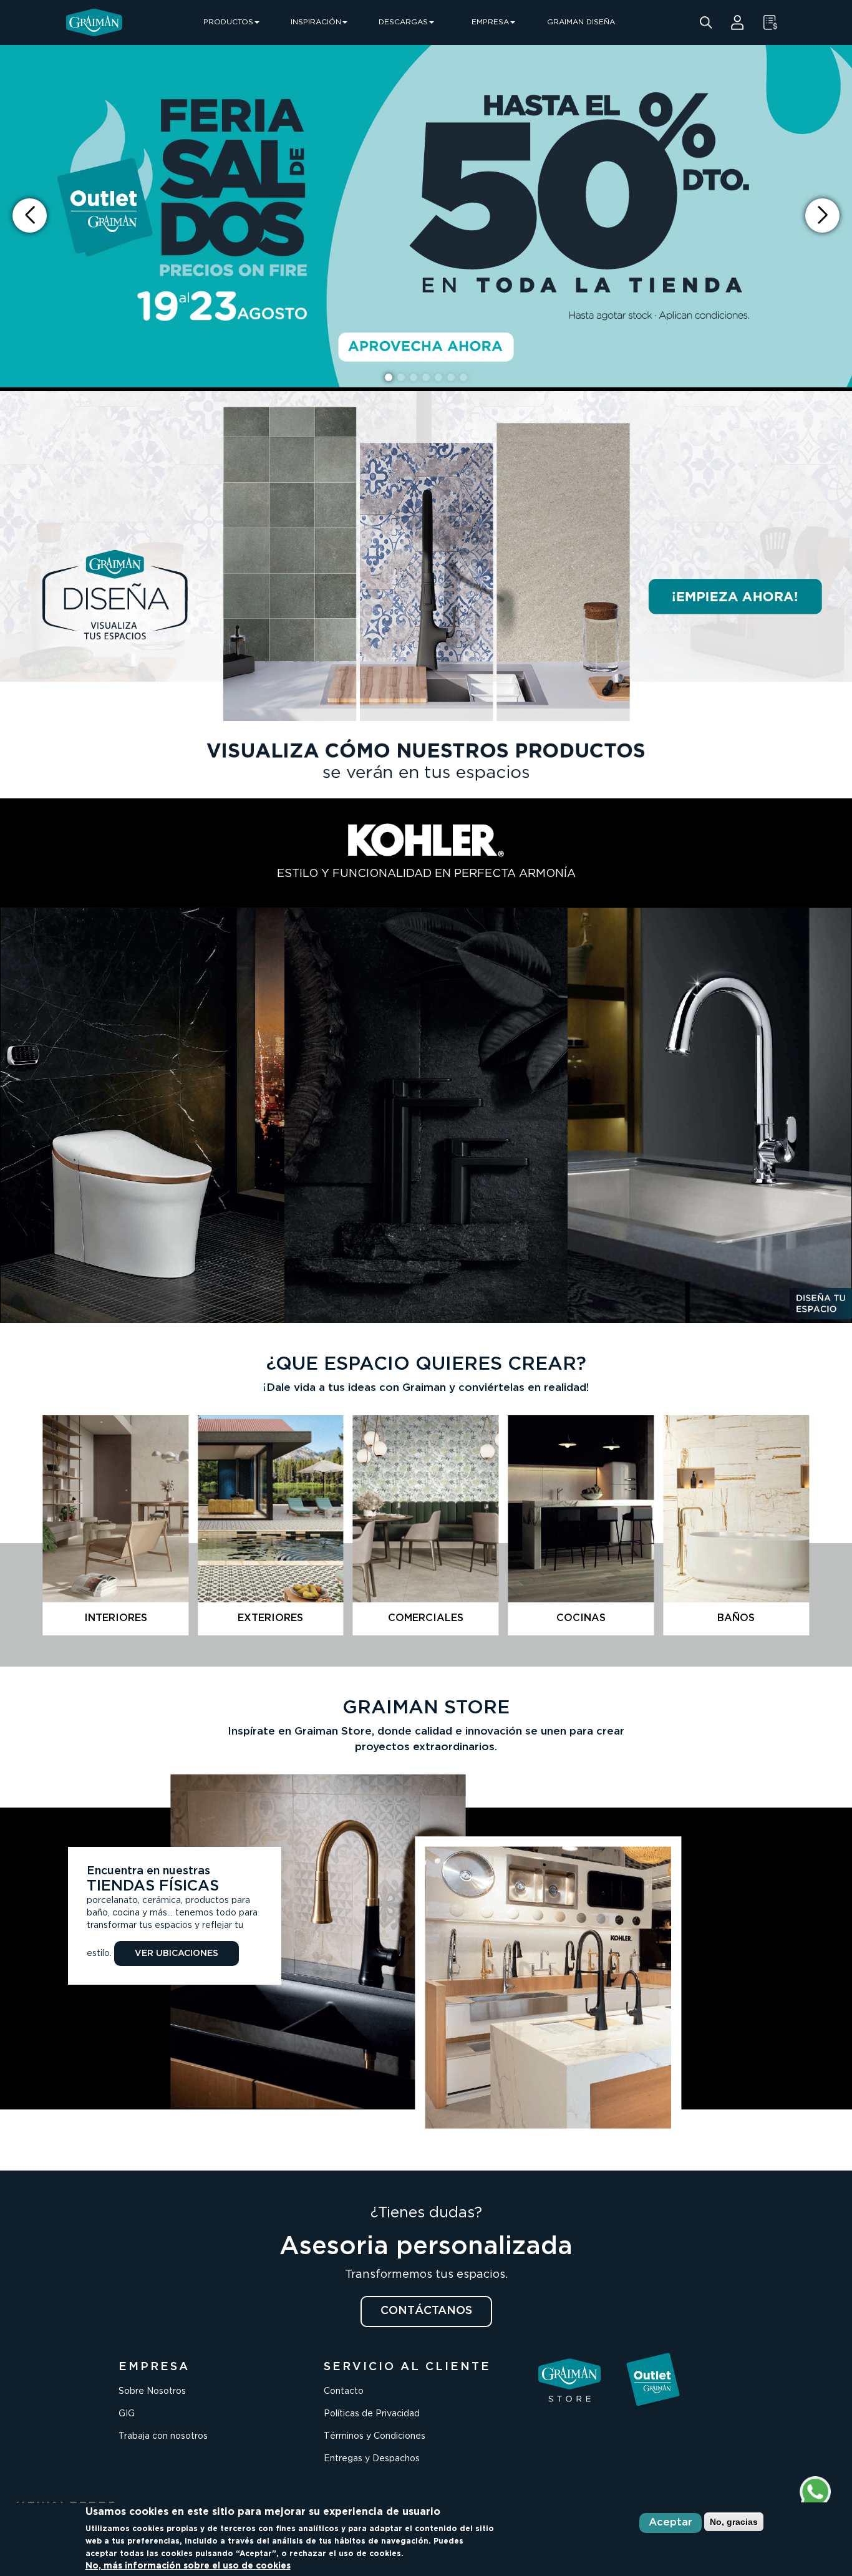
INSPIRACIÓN (316, 22)
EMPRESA (490, 22)
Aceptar (670, 2523)
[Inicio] (94, 22)
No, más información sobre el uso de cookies (188, 2566)
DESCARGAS (403, 22)
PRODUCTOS (228, 22)
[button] (822, 215)
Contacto (344, 2391)
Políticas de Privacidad (372, 2414)
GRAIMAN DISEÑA (581, 22)
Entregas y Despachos (372, 2459)
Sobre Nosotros (152, 2391)
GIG (127, 2414)
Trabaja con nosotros (163, 2436)
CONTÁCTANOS (426, 2311)
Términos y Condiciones (375, 2436)
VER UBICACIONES (177, 1954)
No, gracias (734, 2522)
